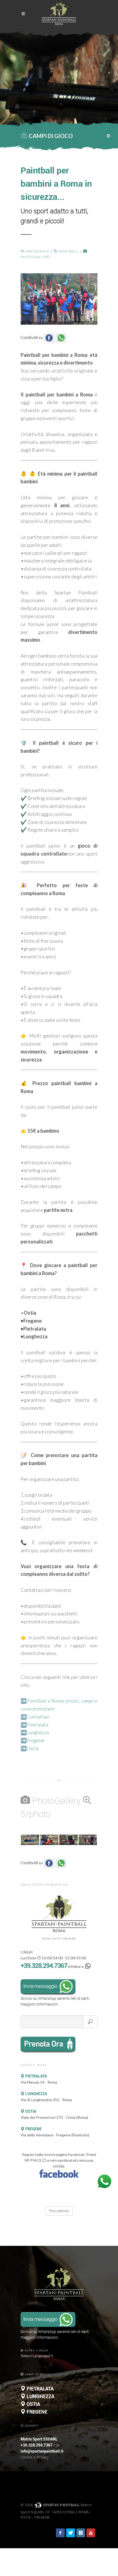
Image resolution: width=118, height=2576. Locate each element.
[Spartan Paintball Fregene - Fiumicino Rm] (30, 1840)
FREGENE (33, 2129)
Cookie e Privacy (34, 2457)
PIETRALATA (36, 2076)
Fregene (36, 1740)
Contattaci (38, 1717)
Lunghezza (38, 1732)
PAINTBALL (68, 251)
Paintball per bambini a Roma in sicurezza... (56, 184)
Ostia (33, 1748)
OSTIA (30, 2111)
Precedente (37, 251)
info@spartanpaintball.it (42, 2451)
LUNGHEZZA (36, 2094)
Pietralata (37, 1725)
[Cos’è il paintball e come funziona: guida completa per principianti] (59, 298)
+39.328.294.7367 (44, 1966)
